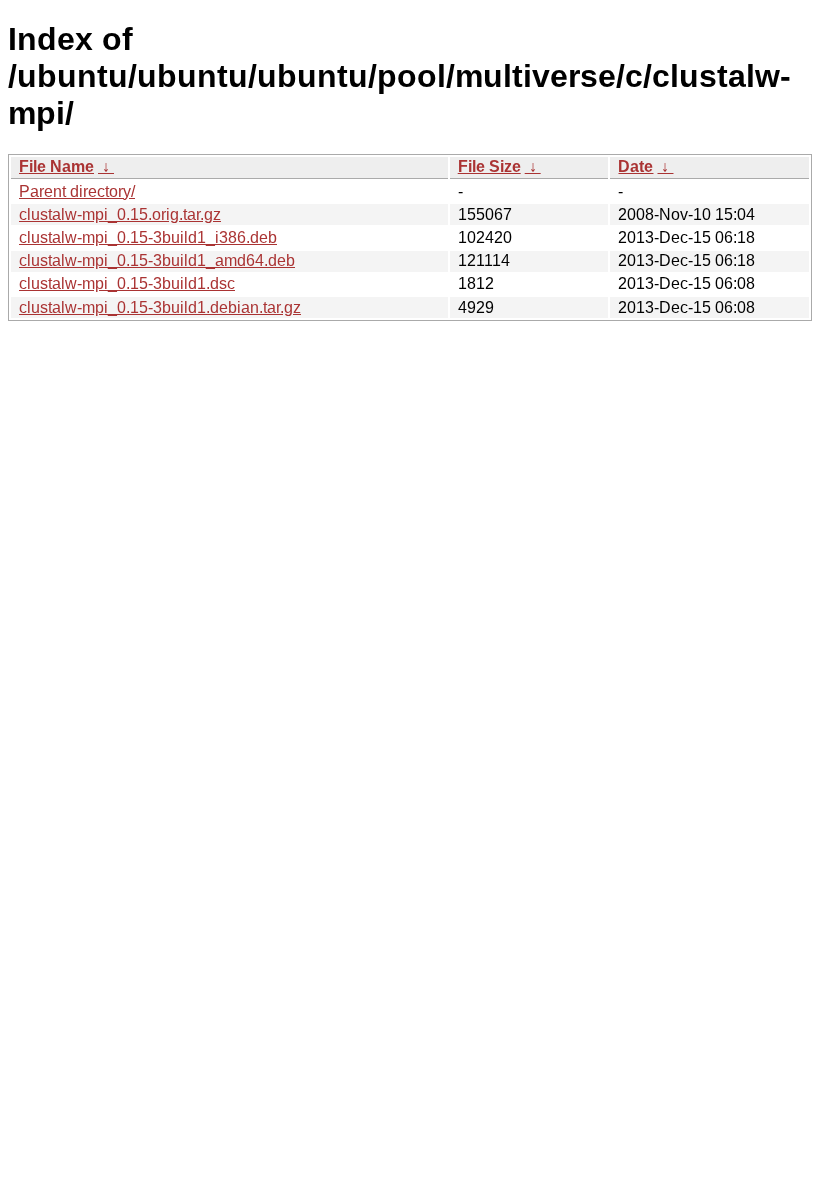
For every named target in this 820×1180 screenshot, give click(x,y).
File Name (56, 166)
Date (635, 166)
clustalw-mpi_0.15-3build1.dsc (127, 283)
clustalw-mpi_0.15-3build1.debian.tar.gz (160, 307)
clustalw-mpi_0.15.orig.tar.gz (120, 214)
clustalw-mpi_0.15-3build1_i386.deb (148, 237)
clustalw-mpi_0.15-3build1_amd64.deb (157, 260)
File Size (489, 166)
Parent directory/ (77, 191)
